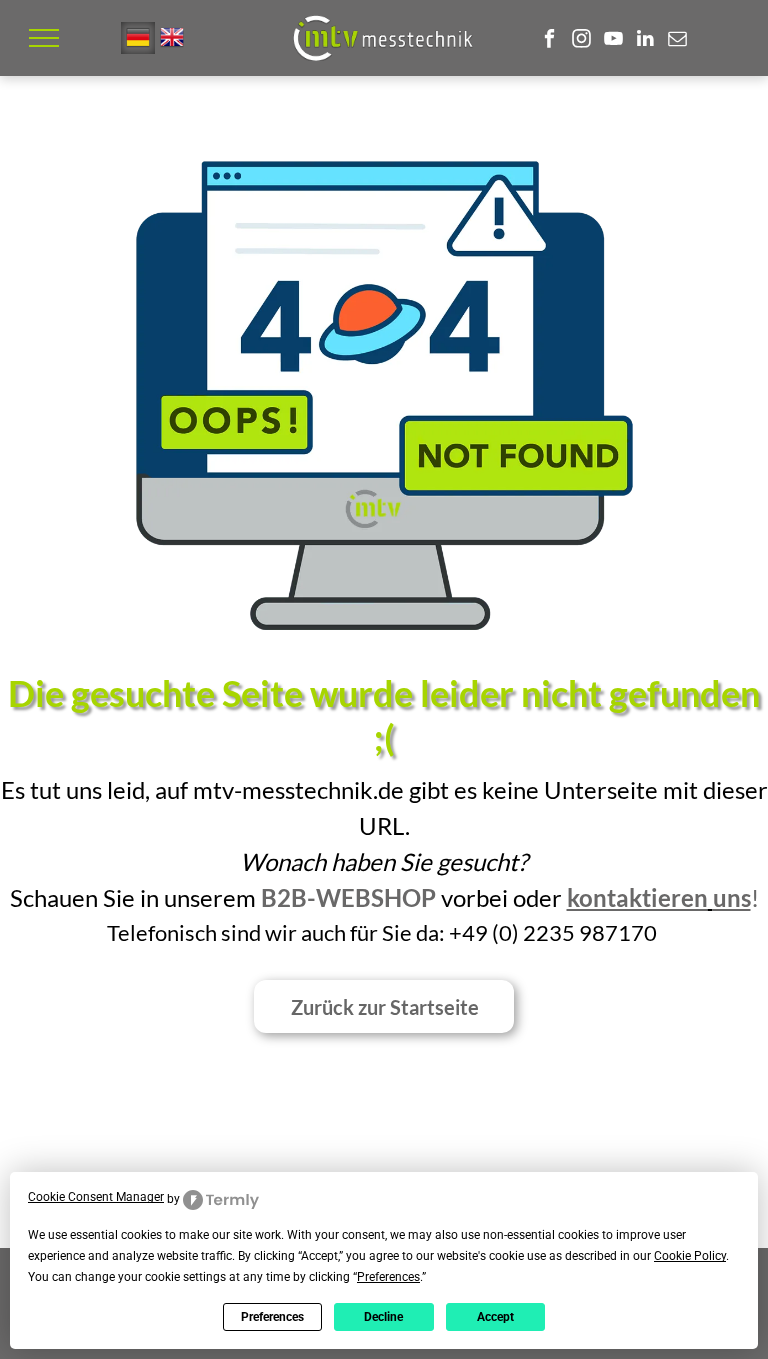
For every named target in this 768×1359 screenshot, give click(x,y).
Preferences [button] (388, 1277)
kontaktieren (637, 897)
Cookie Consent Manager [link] (96, 1197)
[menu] (44, 38)
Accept (495, 1317)
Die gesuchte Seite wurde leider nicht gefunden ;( (384, 715)
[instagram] (581, 41)
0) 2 (517, 932)
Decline (383, 1317)
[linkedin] (645, 41)
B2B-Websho (341, 897)
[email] (677, 41)
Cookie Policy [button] (690, 1256)
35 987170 (603, 932)
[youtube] (613, 41)
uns (732, 897)
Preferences (272, 1317)
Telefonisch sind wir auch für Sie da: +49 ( (303, 932)
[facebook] (549, 41)
